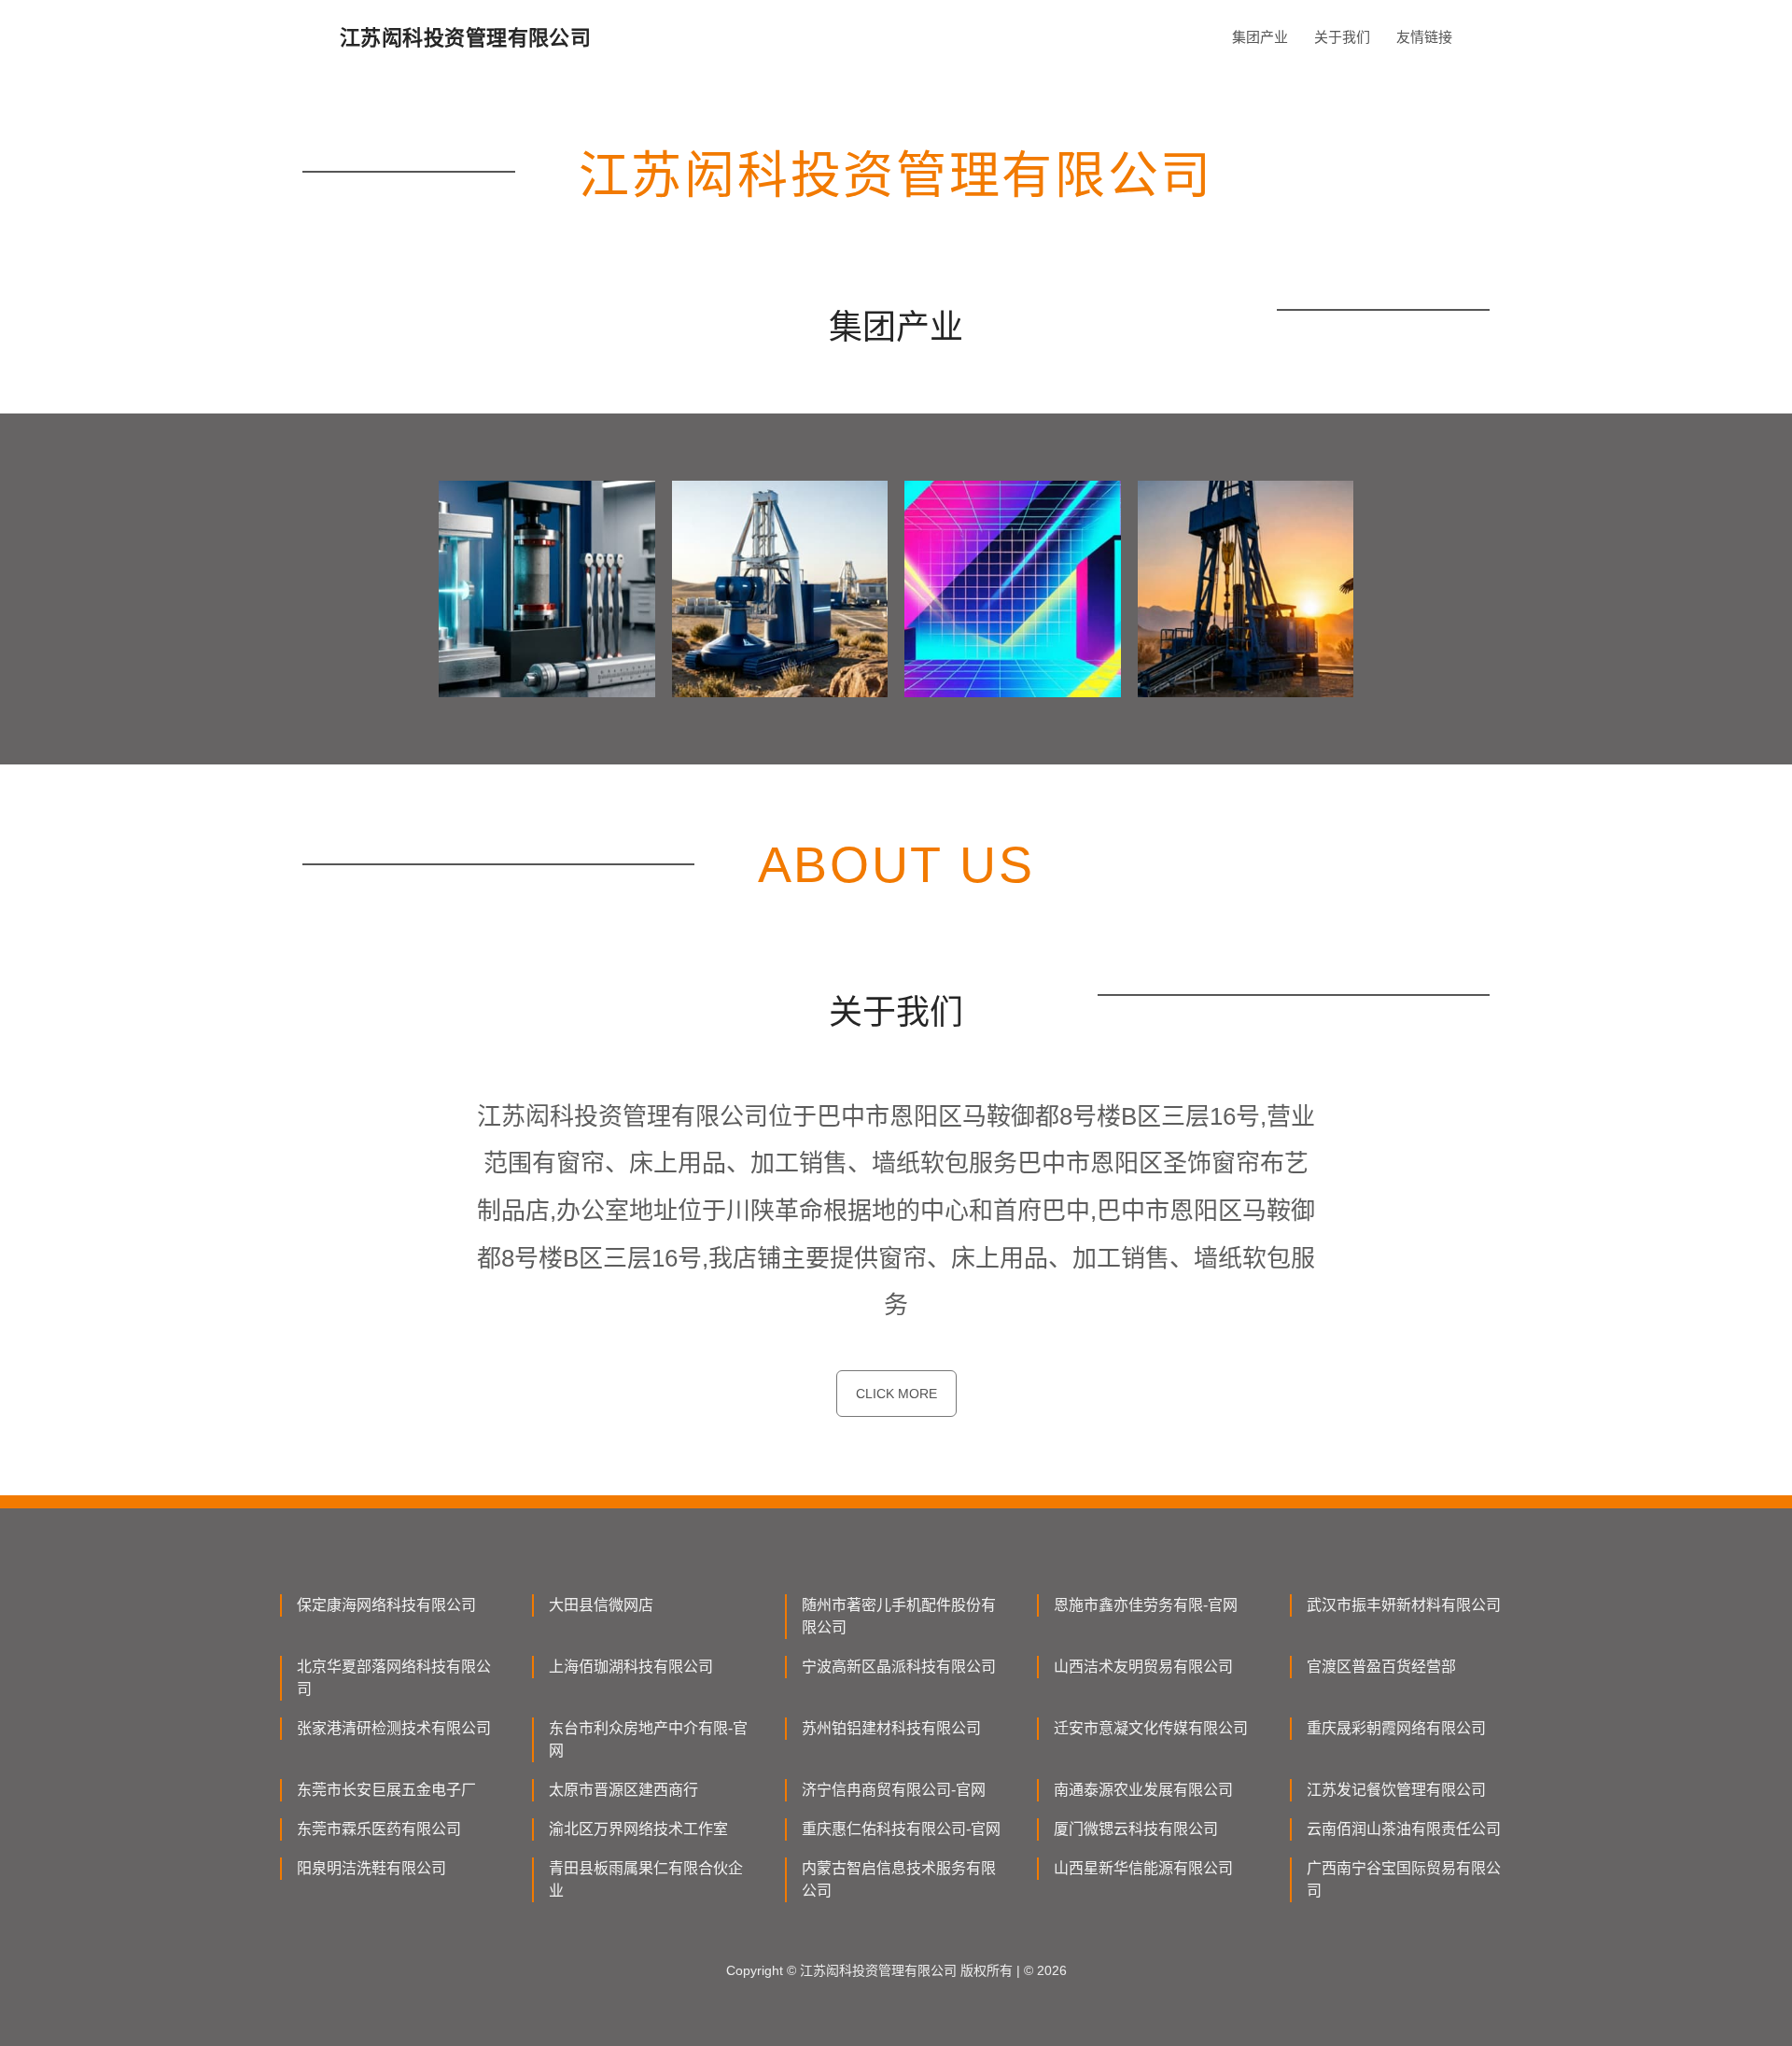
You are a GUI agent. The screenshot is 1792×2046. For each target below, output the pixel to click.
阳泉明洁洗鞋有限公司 (371, 1868)
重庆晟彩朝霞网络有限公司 (1396, 1728)
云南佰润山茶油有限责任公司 (1404, 1829)
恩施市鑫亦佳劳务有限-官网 (1146, 1605)
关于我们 (1342, 37)
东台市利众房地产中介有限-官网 (648, 1739)
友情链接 (1424, 37)
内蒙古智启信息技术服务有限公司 (899, 1879)
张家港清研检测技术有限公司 (394, 1728)
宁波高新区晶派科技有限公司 (899, 1667)
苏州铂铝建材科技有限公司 (891, 1728)
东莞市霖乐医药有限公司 (379, 1829)
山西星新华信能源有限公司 (1143, 1868)
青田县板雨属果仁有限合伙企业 (646, 1879)
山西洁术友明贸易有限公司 (1143, 1667)
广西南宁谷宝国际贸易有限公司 (1404, 1879)
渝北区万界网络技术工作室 (638, 1829)
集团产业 (1260, 37)
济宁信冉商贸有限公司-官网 (894, 1790)
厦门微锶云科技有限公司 (1136, 1829)
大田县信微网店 (601, 1605)
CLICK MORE (896, 1394)
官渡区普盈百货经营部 (1381, 1667)
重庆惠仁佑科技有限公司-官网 (901, 1829)
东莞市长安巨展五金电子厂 (386, 1790)
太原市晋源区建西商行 (623, 1790)
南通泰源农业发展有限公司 (1143, 1790)
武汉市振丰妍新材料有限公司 (1404, 1605)
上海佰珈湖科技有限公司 (631, 1667)
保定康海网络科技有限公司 (386, 1605)
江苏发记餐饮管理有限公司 (1396, 1790)
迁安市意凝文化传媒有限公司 (1151, 1728)
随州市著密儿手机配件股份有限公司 (899, 1616)
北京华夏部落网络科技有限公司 (394, 1678)
